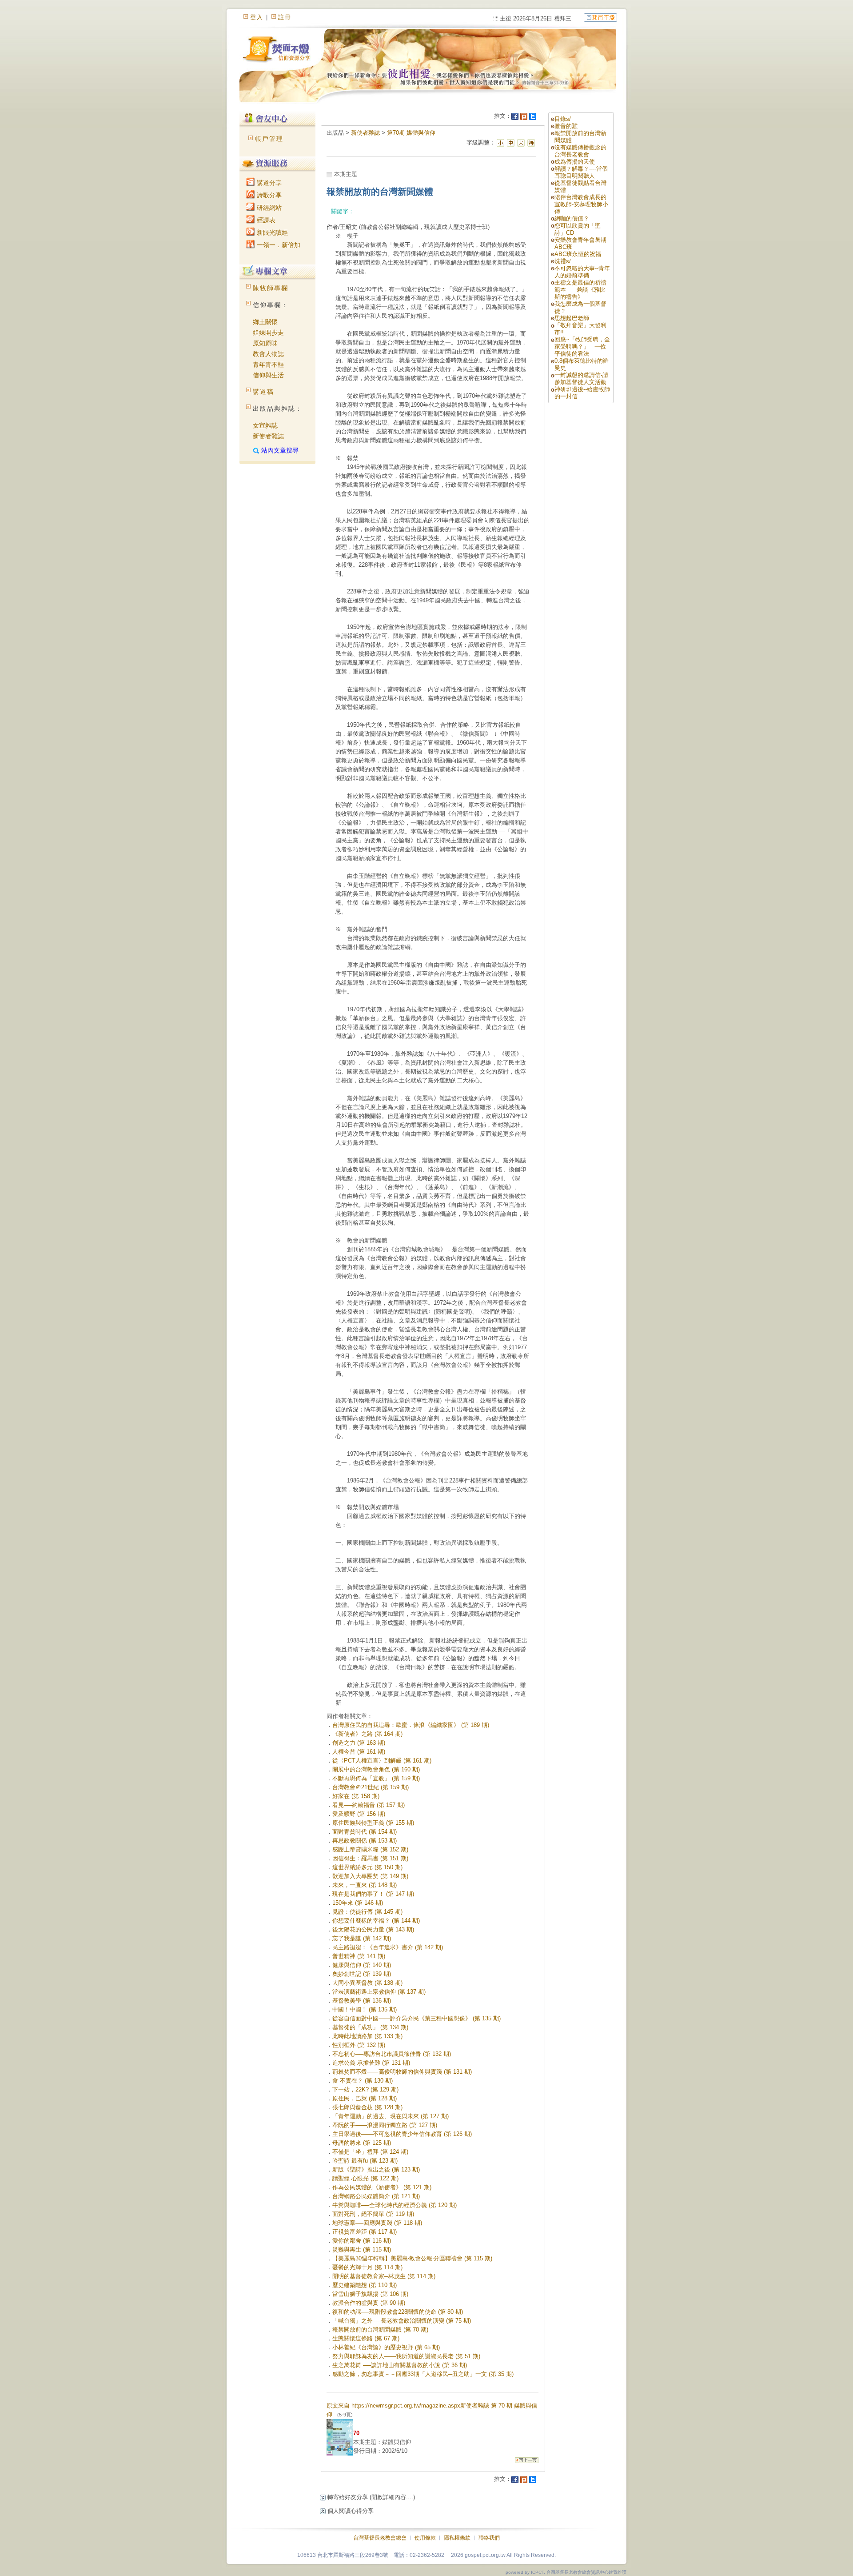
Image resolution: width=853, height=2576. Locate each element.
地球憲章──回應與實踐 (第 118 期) (377, 2223)
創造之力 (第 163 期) (359, 1743)
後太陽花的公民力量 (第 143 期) (373, 1929)
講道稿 (263, 392)
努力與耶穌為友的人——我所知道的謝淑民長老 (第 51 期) (406, 2356)
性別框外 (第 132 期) (359, 2045)
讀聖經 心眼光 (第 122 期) (365, 2178)
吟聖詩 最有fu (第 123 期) (365, 2161)
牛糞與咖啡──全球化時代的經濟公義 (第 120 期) (395, 2205)
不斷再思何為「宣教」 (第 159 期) (376, 1778)
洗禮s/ (563, 261)
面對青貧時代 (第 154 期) (365, 1832)
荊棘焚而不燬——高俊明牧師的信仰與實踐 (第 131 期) (402, 2072)
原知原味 (265, 343)
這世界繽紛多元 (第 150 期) (367, 1867)
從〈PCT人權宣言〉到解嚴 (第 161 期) (382, 1761)
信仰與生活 (268, 375)
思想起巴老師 (572, 318)
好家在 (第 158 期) (356, 1796)
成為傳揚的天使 (575, 162)
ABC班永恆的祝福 (578, 254)
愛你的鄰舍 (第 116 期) (362, 2241)
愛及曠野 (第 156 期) (359, 1814)
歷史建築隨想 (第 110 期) (365, 2285)
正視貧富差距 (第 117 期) (365, 2232)
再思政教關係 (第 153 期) (365, 1841)
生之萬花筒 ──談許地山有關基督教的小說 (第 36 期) (400, 2365)
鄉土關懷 (265, 322)
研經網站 (268, 208)
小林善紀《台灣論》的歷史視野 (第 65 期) (386, 2347)
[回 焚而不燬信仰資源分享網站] (600, 17)
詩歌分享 (268, 195)
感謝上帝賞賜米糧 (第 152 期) (370, 1849)
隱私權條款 (457, 2538)
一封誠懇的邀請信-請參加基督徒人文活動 (581, 379)
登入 (257, 17)
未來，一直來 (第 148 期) (365, 1885)
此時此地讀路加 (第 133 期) (367, 2036)
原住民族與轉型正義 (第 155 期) (373, 1823)
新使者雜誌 (268, 436)
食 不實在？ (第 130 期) (363, 2081)
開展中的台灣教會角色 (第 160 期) (376, 1769)
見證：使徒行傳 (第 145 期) (367, 1912)
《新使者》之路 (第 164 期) (367, 1734)
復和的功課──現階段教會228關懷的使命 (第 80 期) (398, 2312)
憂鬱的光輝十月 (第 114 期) (367, 2267)
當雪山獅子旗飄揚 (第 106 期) (370, 2294)
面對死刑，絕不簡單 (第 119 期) (373, 2214)
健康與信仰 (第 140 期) (362, 1965)
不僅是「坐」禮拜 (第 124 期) (370, 2152)
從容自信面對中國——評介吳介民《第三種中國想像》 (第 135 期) (417, 2018)
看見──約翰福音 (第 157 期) (369, 1805)
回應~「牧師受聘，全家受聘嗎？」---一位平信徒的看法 (582, 347)
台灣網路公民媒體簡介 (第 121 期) (376, 2196)
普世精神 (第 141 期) (359, 1956)
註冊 (285, 17)
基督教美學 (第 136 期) (362, 2001)
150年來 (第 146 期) (358, 1903)
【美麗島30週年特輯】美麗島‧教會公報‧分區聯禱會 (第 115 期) (412, 2258)
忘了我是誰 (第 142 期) (362, 1938)
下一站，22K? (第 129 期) (365, 2089)
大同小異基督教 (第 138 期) (367, 1983)
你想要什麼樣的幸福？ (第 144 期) (376, 1921)
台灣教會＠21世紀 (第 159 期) (371, 1787)
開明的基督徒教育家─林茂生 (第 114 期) (384, 2276)
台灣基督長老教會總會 (380, 2538)
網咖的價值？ (572, 218)
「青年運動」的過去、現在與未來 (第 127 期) (391, 2116)
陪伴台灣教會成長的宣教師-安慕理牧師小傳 (581, 204)
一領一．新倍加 (278, 245)
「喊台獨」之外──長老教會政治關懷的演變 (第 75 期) (402, 2321)
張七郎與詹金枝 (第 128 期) (367, 2107)
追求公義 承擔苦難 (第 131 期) (371, 2063)
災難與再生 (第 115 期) (362, 2249)
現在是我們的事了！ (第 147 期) (373, 1894)
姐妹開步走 (268, 333)
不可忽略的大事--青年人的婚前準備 (582, 272)
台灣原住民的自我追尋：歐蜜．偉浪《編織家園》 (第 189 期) (411, 1725)
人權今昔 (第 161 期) (359, 1752)
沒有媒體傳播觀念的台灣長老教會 (580, 151)
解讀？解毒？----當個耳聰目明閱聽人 (581, 172)
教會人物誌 (268, 354)
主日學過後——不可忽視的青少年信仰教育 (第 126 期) (402, 2134)
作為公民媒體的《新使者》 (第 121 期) (382, 2187)
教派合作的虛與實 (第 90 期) (369, 2303)
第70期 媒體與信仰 (411, 133)
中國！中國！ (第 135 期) (365, 2009)
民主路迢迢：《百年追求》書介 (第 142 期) (388, 1947)
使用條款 (425, 2538)
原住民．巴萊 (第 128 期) (365, 2098)
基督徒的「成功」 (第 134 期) (370, 2027)
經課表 (265, 220)
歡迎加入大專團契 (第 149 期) (370, 1876)
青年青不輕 (268, 365)
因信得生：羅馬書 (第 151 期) (370, 1858)
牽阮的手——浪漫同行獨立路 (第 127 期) (385, 2125)
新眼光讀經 (271, 232)
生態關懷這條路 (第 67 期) (366, 2338)
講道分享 (268, 183)
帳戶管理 (269, 139)
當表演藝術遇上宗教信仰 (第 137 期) (379, 1992)
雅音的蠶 (566, 126)
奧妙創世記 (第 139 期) (362, 1974)
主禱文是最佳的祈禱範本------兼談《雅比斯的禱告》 (580, 290)
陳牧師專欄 (271, 288)
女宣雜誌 (265, 425)
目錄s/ (563, 119)
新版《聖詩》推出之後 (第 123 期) (376, 2169)
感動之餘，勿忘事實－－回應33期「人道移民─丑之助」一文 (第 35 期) (423, 2374)
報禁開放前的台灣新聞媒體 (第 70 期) (380, 2330)
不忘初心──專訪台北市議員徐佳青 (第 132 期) (392, 2054)
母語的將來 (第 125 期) (362, 2143)
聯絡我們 (489, 2538)
